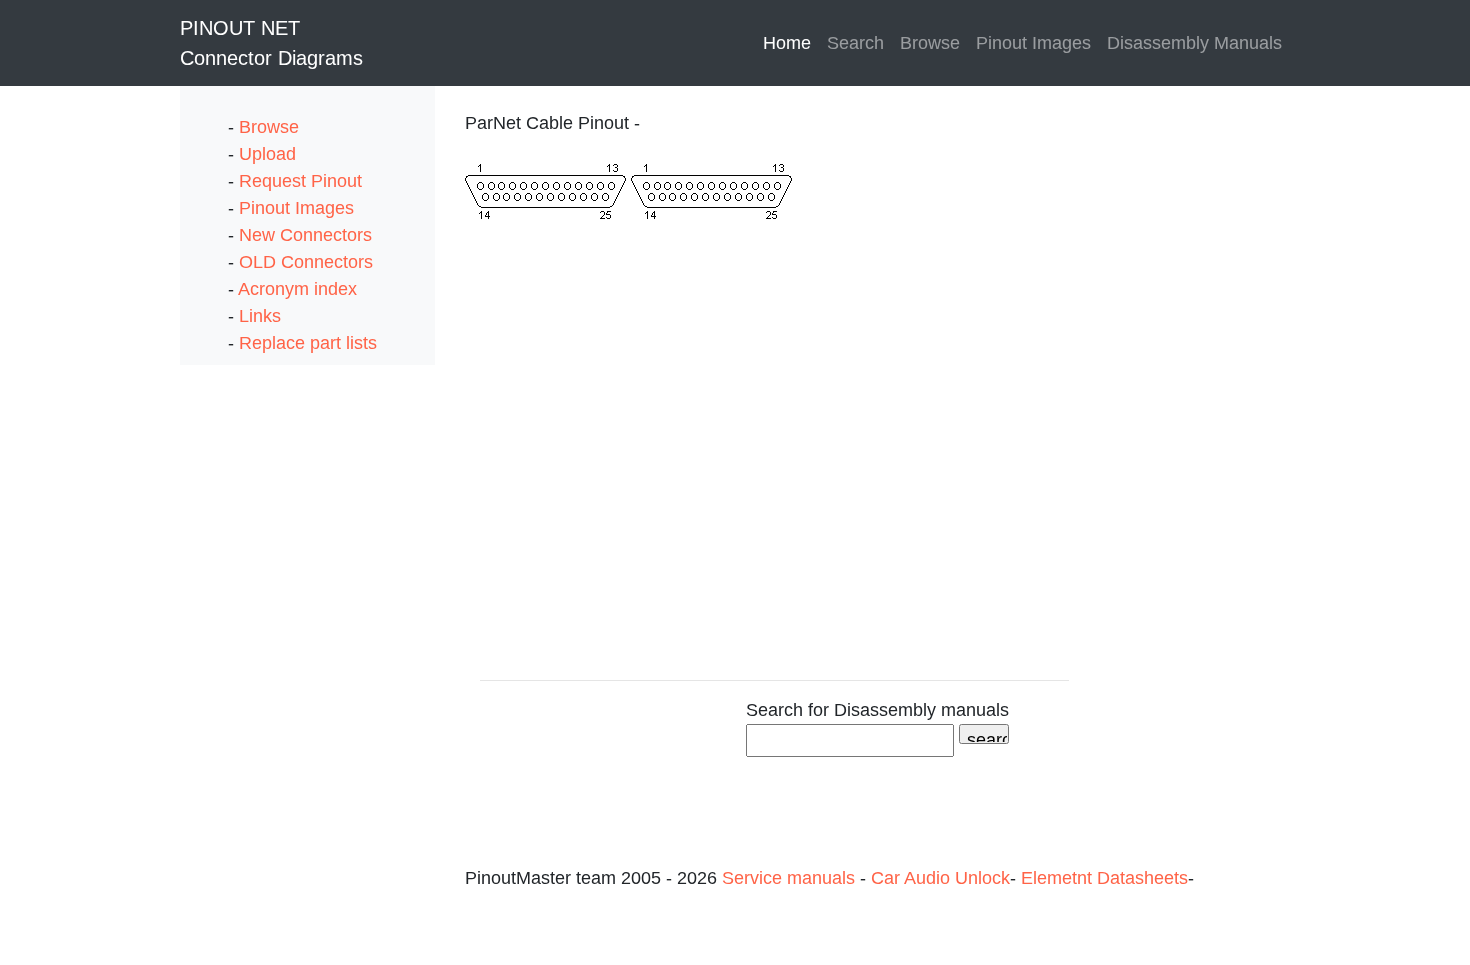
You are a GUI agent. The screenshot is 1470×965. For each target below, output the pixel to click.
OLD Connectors (306, 262)
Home (791, 43)
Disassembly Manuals (1194, 43)
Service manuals (791, 878)
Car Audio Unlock (940, 878)
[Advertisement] (260, 665)
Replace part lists (308, 343)
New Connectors (305, 235)
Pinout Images (1033, 43)
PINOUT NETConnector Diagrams (271, 43)
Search (855, 43)
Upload (267, 154)
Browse (930, 43)
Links (260, 316)
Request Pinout (300, 181)
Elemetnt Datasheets (1104, 878)
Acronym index (297, 289)
